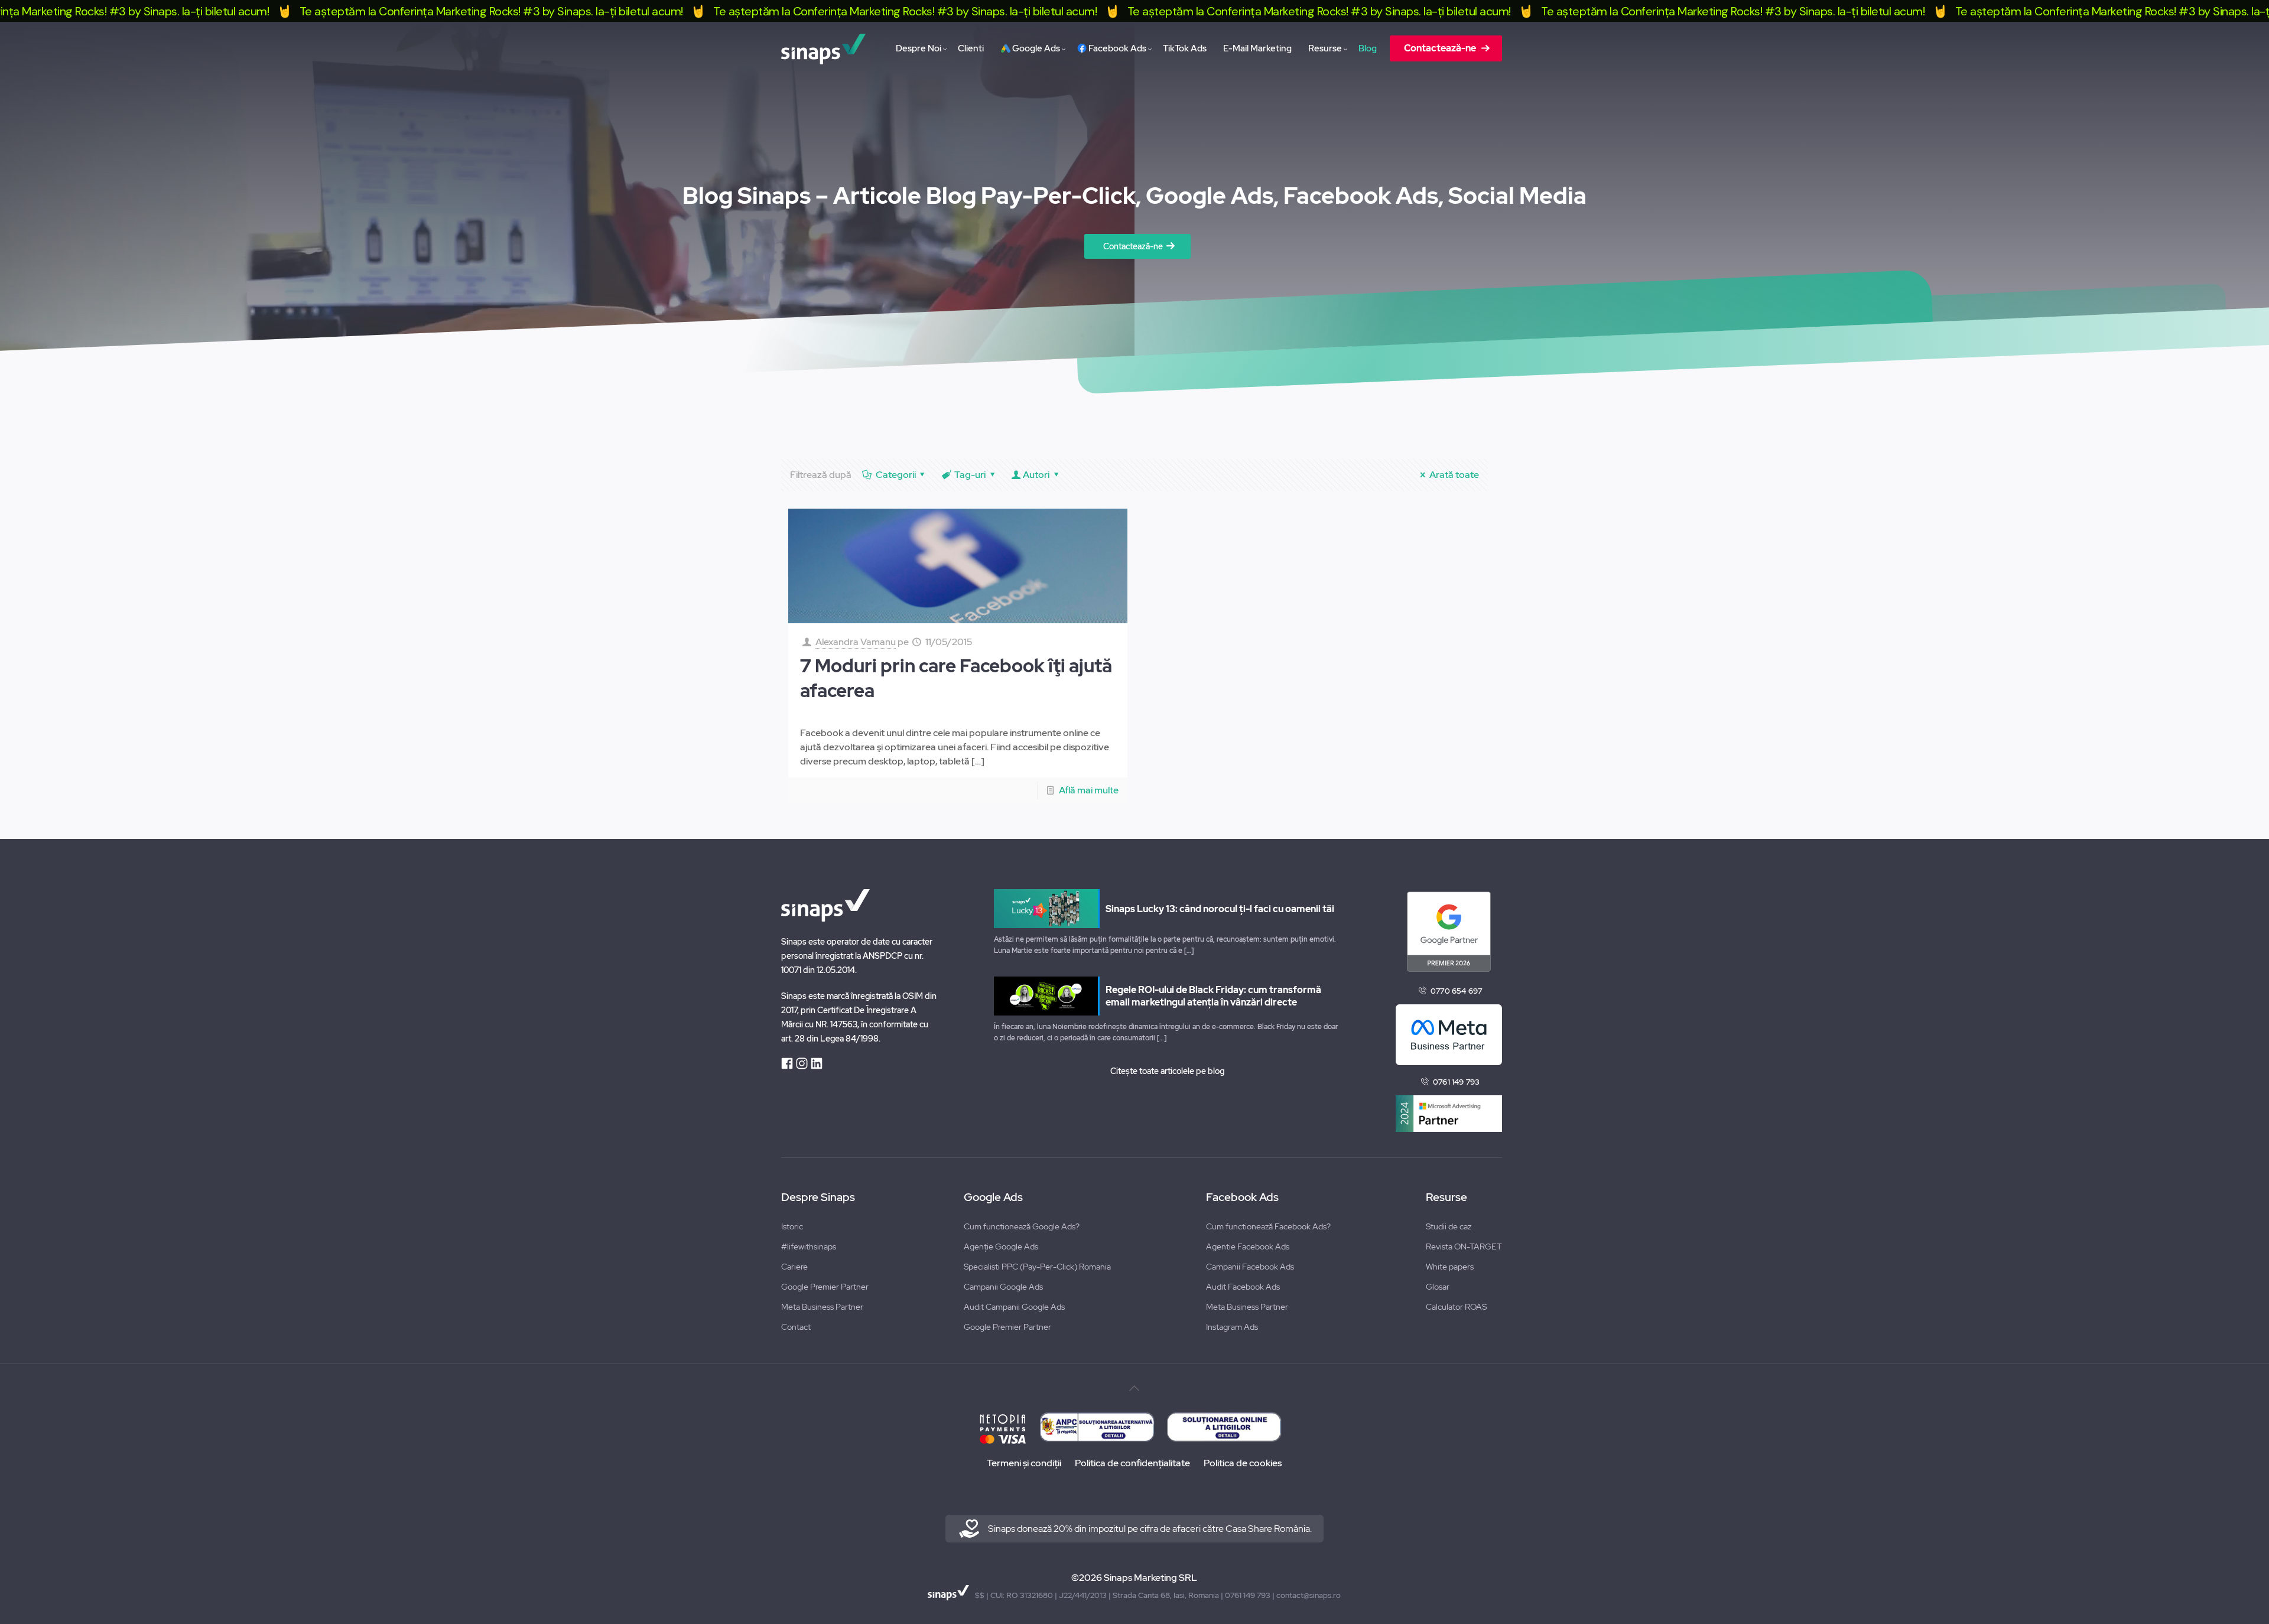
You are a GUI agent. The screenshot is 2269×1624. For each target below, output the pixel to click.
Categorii (896, 475)
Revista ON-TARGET (1464, 1247)
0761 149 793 (1456, 1082)
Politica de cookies (1243, 1463)
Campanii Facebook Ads (1250, 1267)
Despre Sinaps (818, 1197)
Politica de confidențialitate (1132, 1463)
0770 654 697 (1456, 991)
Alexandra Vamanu (856, 642)
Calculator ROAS (1456, 1307)
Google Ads (993, 1197)
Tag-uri (970, 475)
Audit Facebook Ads (1243, 1287)
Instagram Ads (1232, 1327)
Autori (1036, 475)
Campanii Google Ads (1003, 1287)
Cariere (794, 1267)
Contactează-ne (1133, 246)
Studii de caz (1449, 1226)
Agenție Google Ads (1001, 1247)
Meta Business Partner (822, 1307)
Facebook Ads (1242, 1197)
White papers (1450, 1267)
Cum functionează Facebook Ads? (1268, 1226)
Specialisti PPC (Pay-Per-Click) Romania (1037, 1267)
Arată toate (1454, 475)
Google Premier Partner (825, 1287)
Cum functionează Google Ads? (1022, 1226)
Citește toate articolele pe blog (1167, 1071)
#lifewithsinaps (809, 1247)
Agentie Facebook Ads (1248, 1247)
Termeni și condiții (1024, 1463)
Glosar (1438, 1287)
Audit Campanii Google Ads (1014, 1307)
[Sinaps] (823, 48)
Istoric (792, 1226)
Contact (796, 1327)
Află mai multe (1089, 790)
